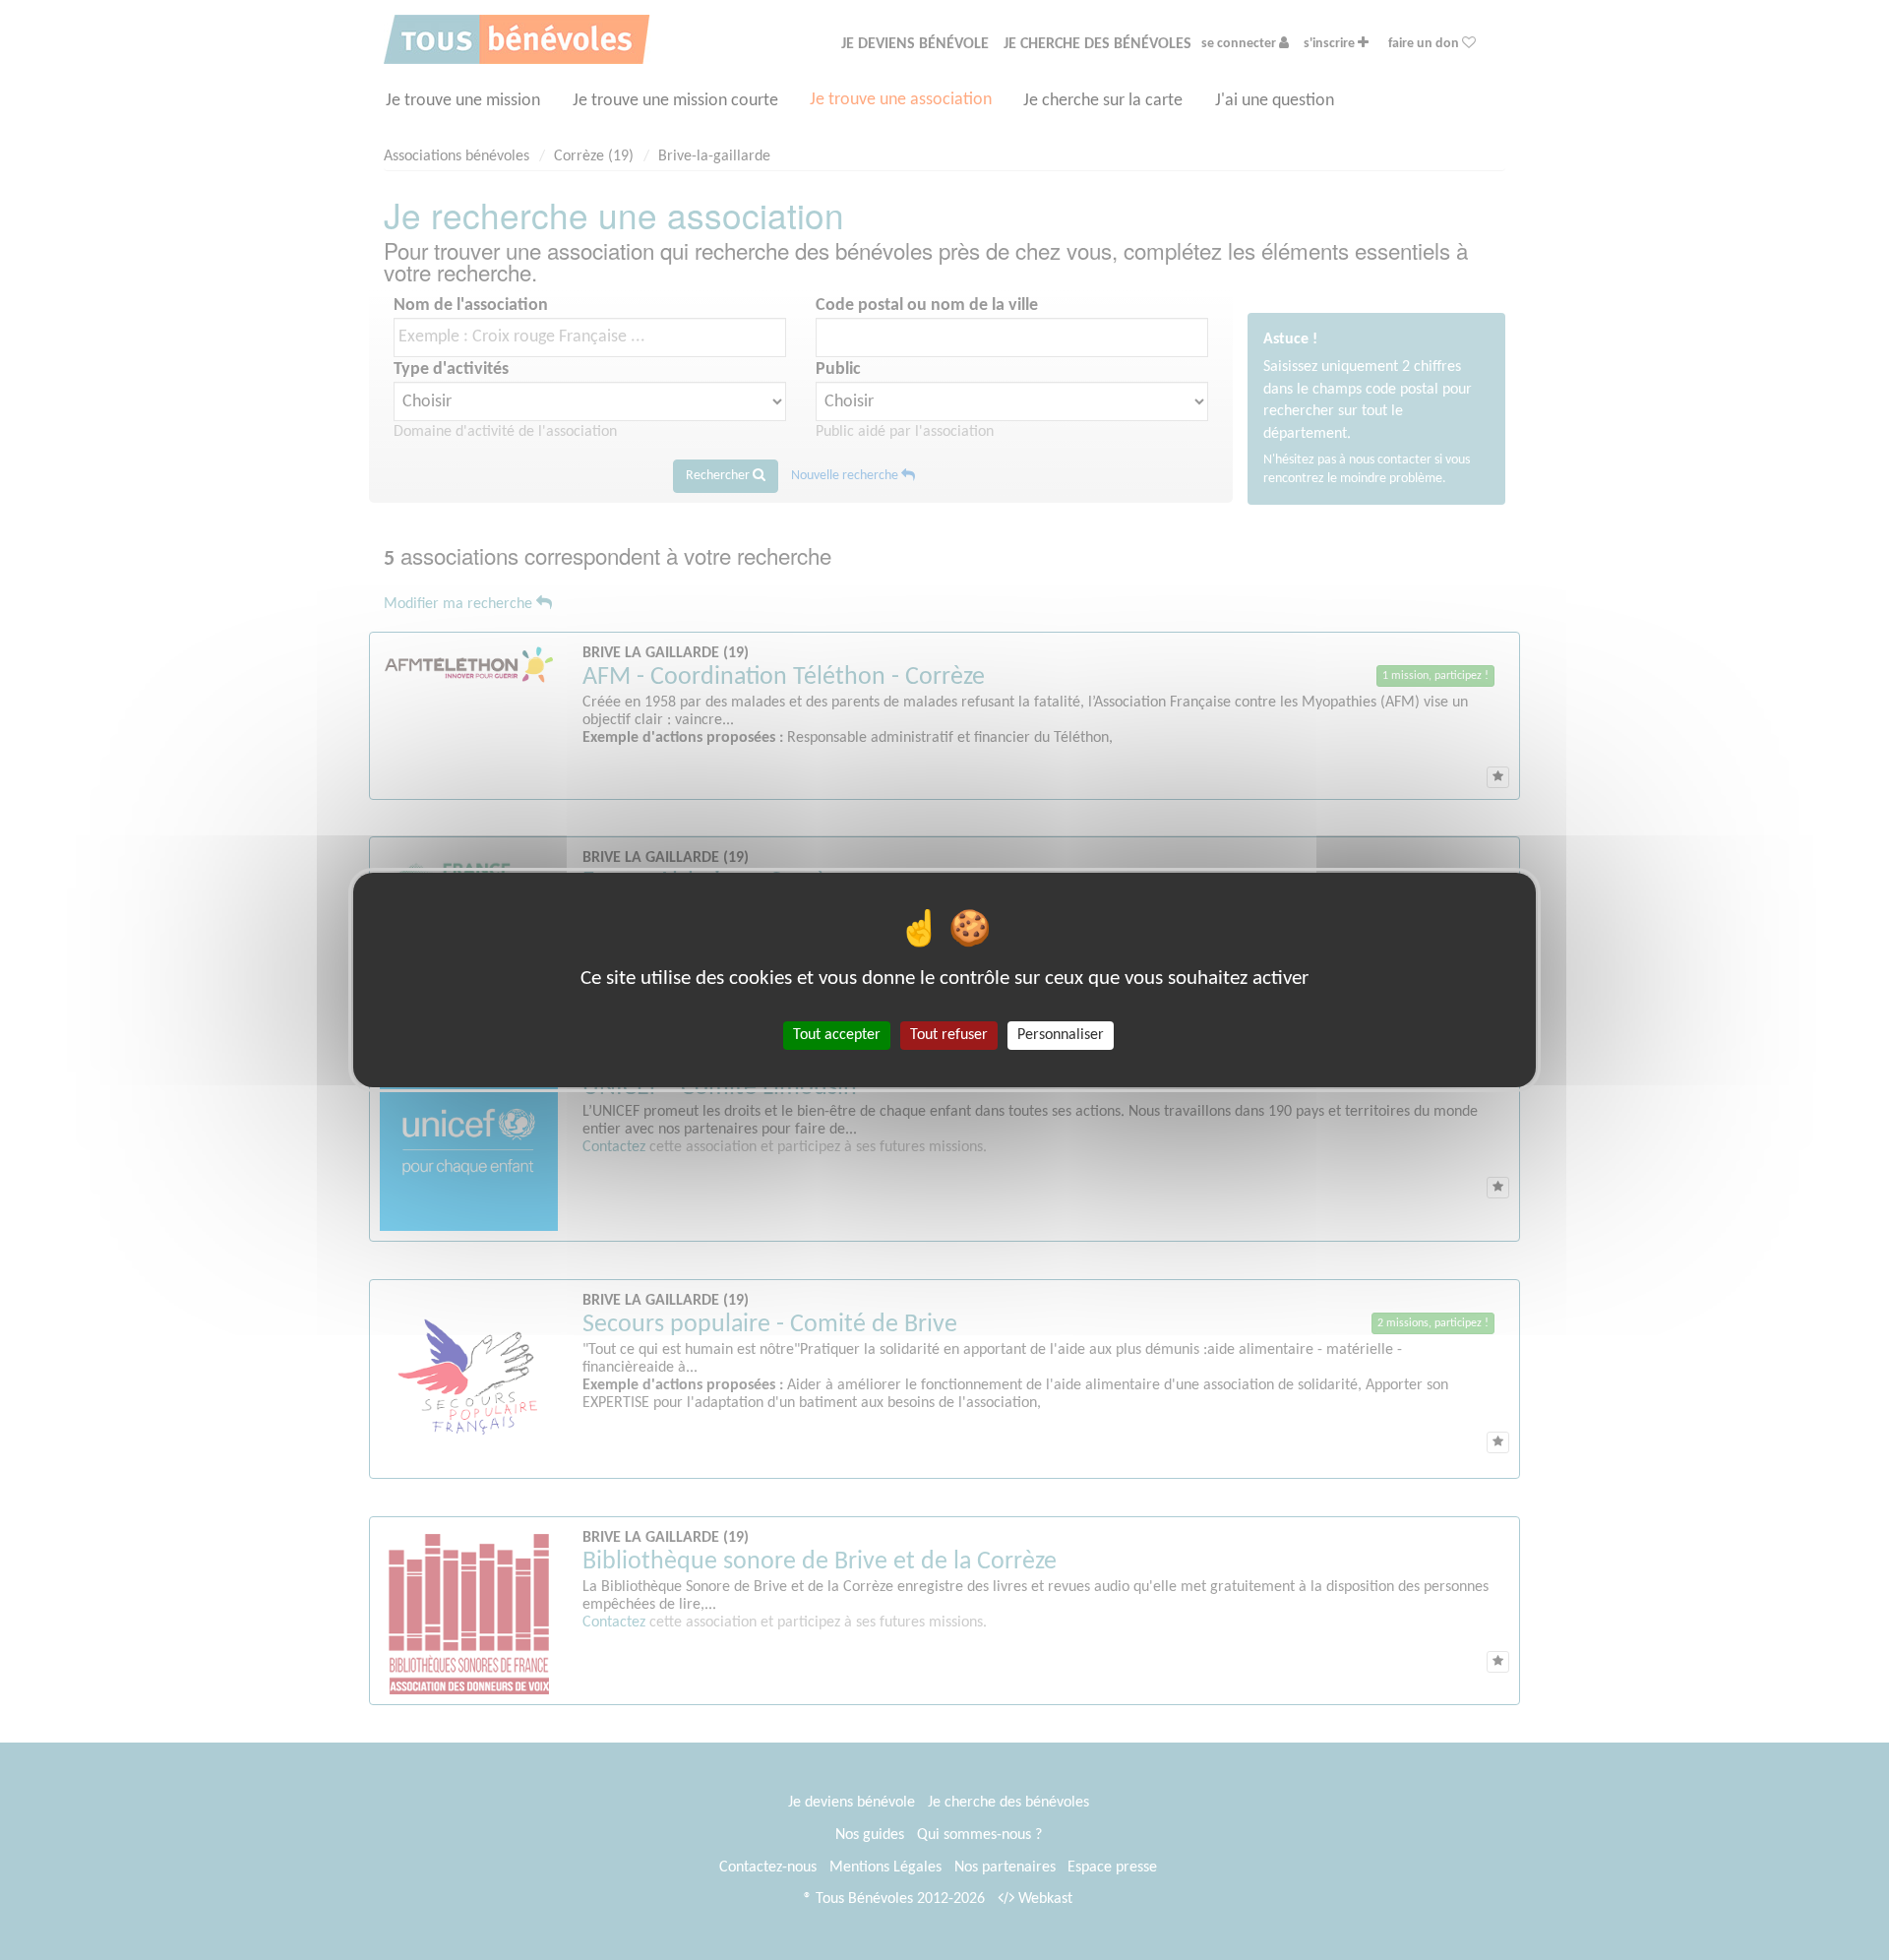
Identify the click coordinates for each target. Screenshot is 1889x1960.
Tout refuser (949, 1035)
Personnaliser (1061, 1035)
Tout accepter (837, 1035)
